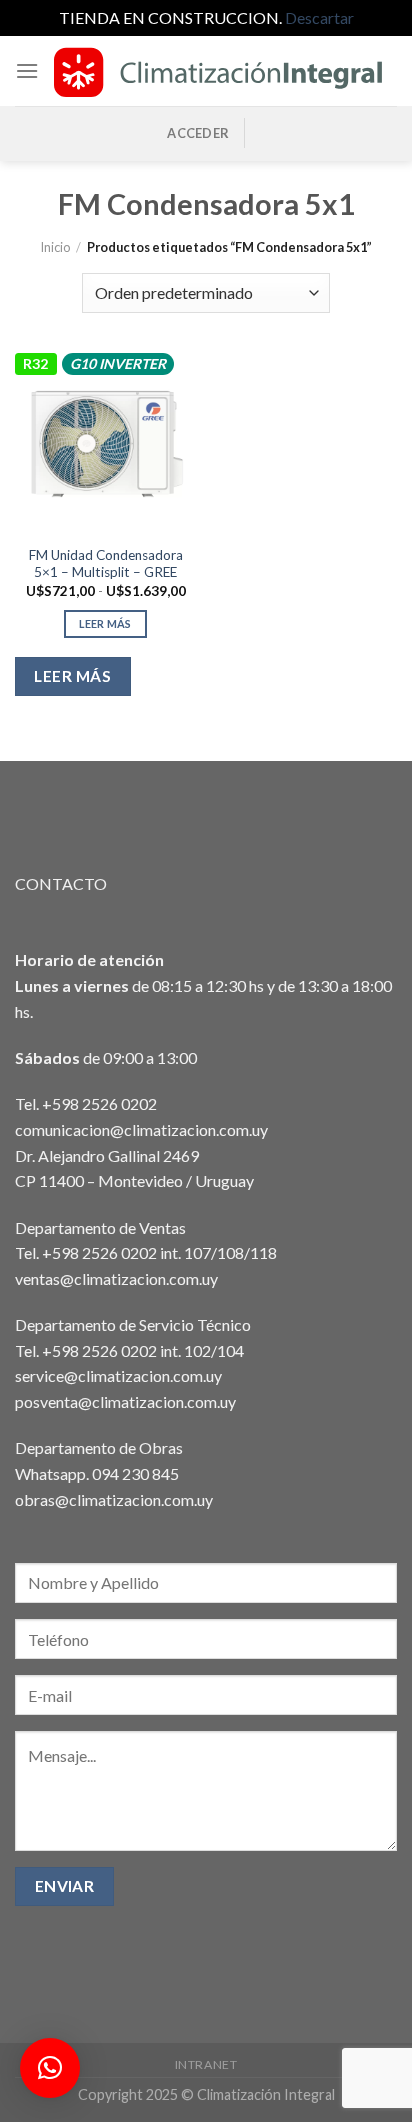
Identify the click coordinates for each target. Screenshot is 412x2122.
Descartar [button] (319, 17)
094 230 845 (135, 1473)
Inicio (55, 247)
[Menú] (27, 70)
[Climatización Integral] (218, 71)
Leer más (105, 623)
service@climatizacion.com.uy (118, 1375)
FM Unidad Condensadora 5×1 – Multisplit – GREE (106, 564)
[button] (50, 2068)
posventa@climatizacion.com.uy (125, 1401)
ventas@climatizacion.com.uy (116, 1278)
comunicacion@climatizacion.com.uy (141, 1129)
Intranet (206, 2064)
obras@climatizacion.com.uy (114, 1499)
